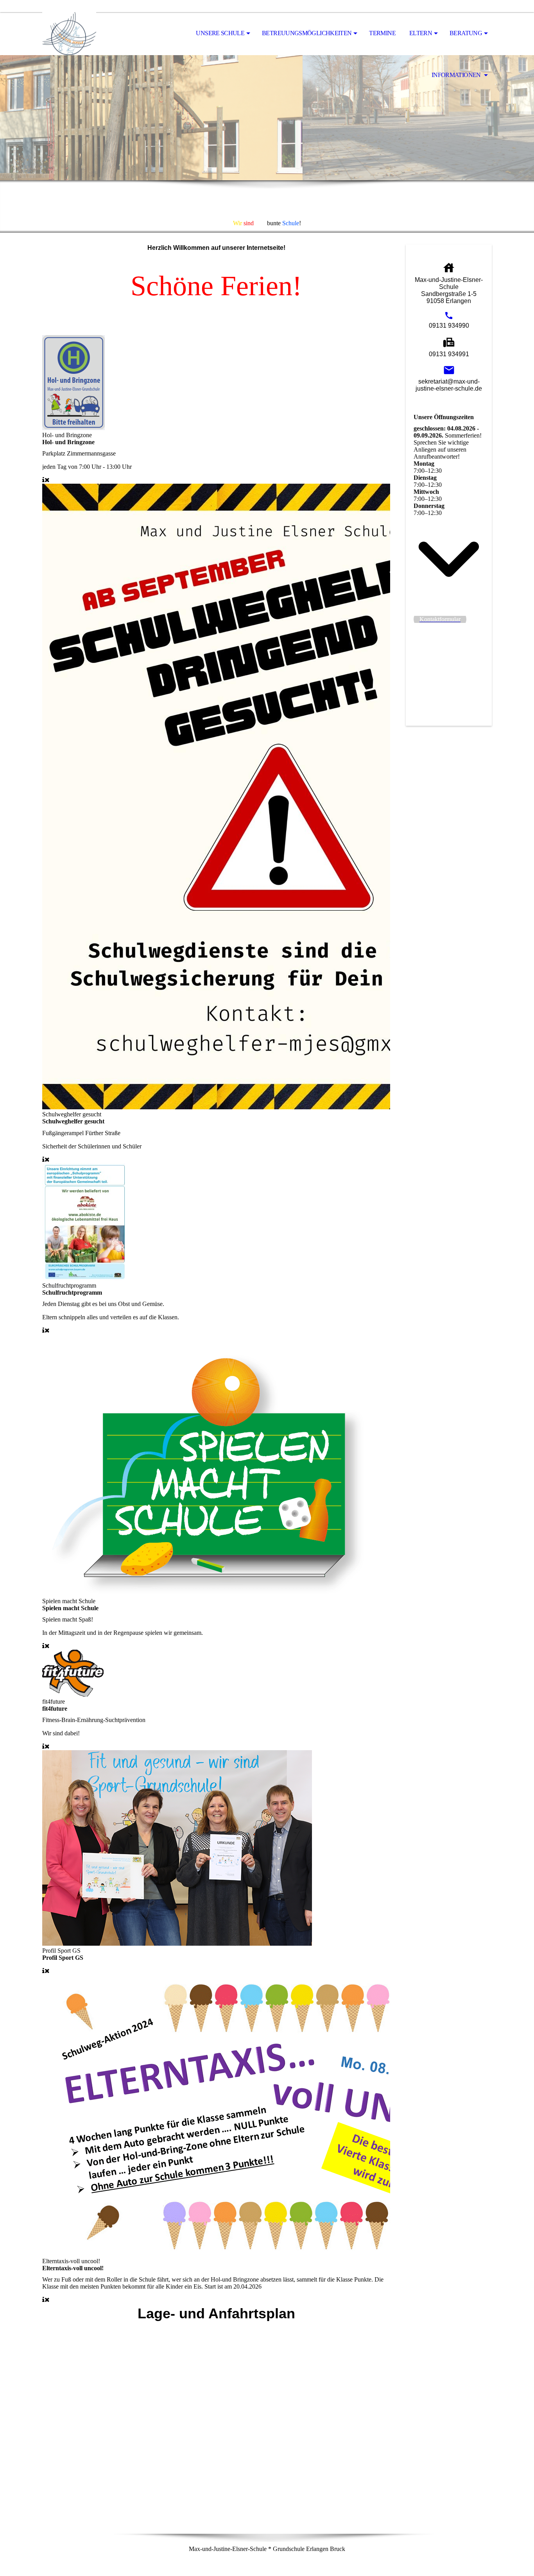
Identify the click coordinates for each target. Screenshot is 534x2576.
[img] (81, 34)
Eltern (421, 33)
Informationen (457, 75)
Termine (382, 33)
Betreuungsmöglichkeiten (307, 33)
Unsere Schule (220, 33)
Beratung (466, 33)
